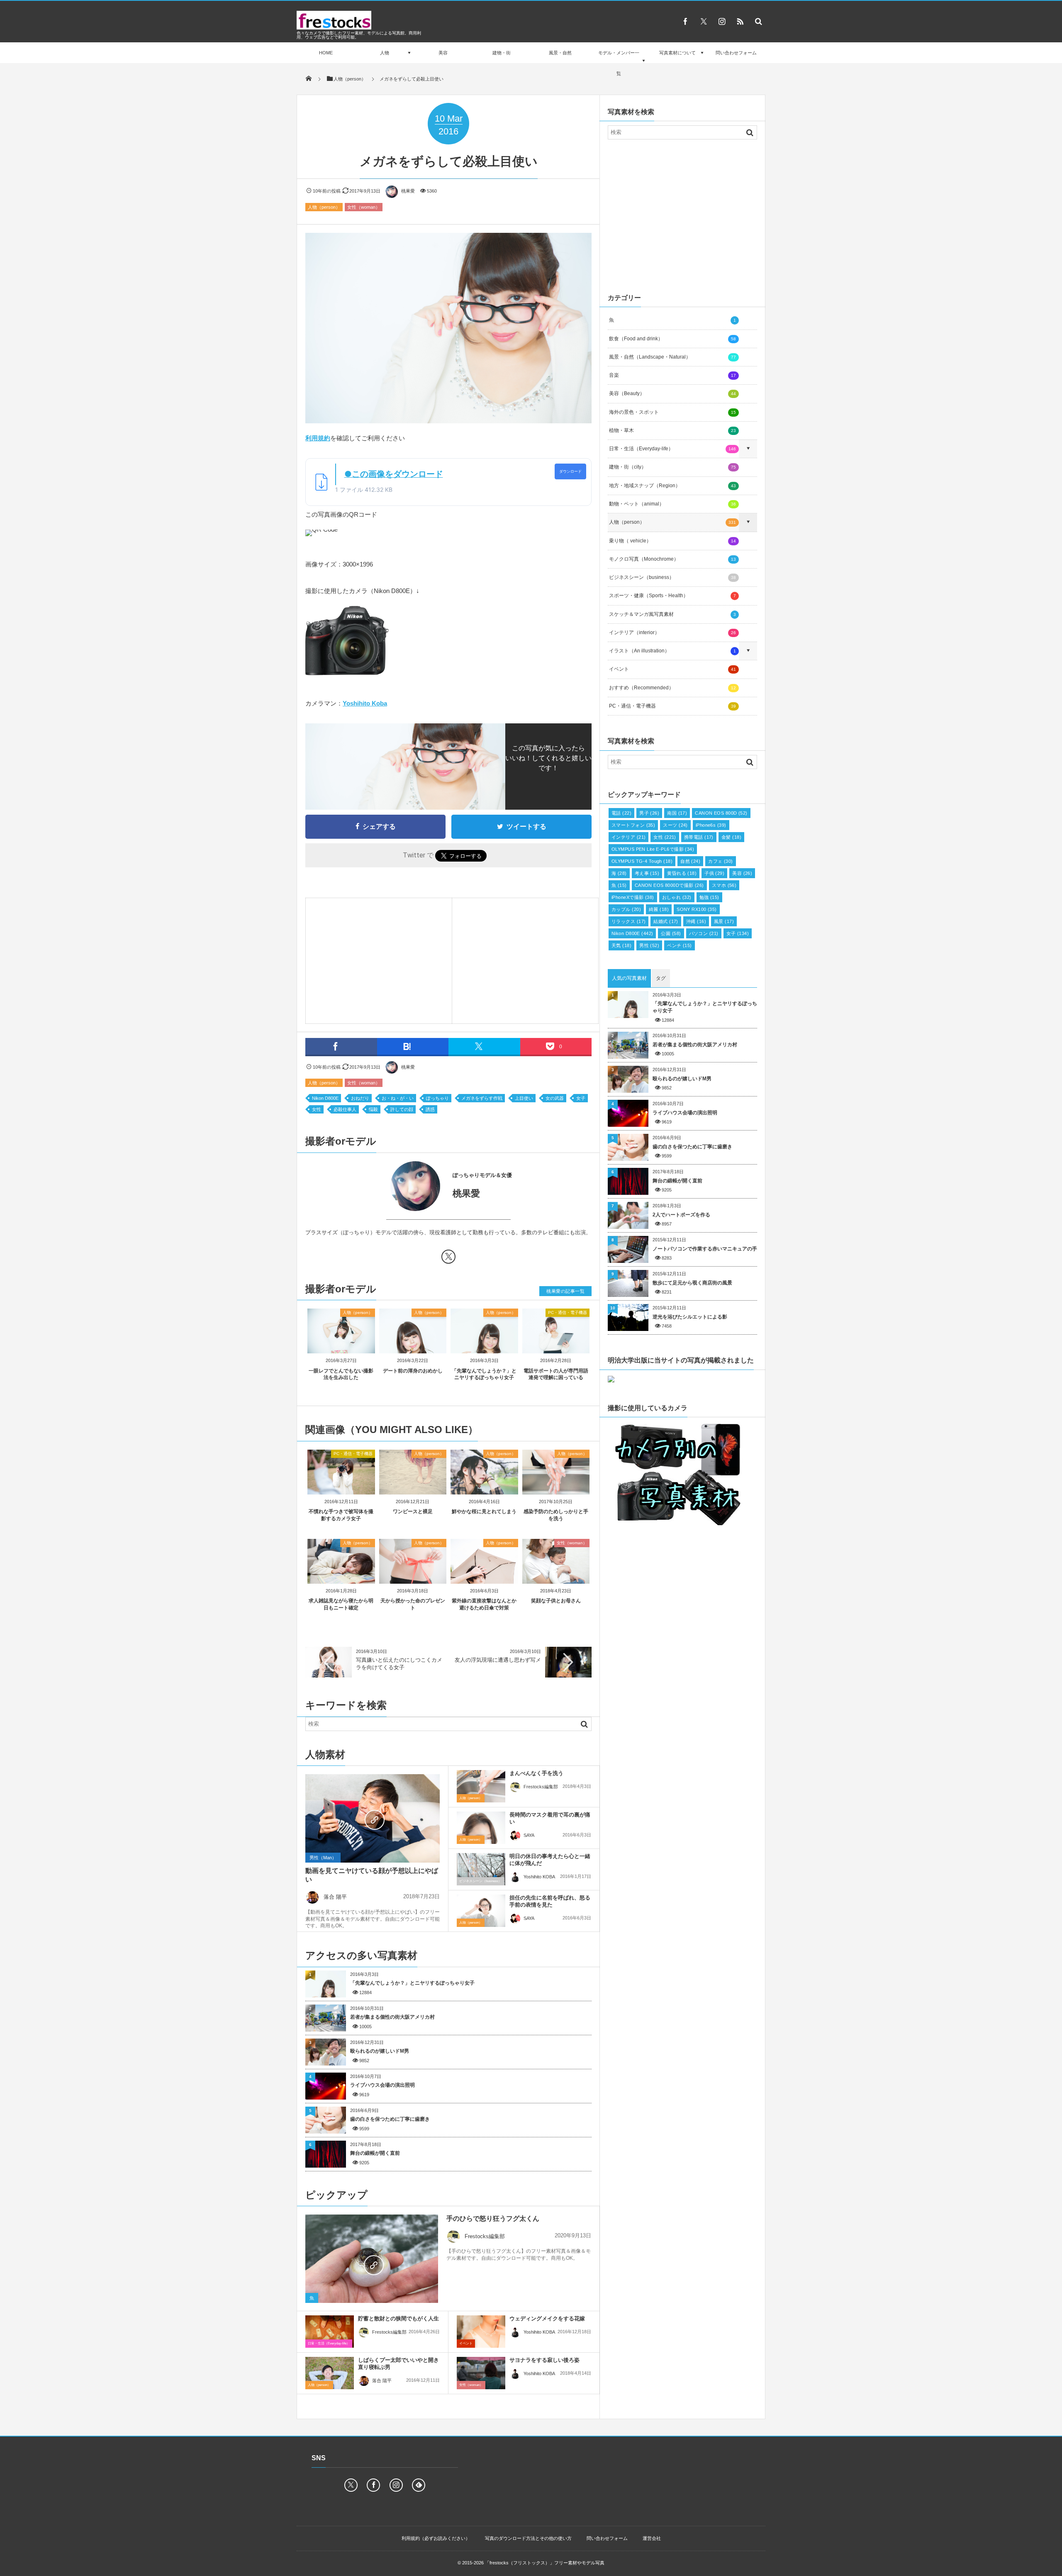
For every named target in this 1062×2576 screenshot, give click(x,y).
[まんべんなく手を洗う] (481, 1786)
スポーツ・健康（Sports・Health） (672, 596)
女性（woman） (364, 207)
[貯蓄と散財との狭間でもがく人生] (330, 2332)
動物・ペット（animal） (672, 504)
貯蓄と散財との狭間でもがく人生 (398, 2318)
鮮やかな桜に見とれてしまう (484, 1511)
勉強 (709, 897)
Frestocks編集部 (541, 1787)
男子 (649, 813)
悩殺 (373, 1109)
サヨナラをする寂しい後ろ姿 (544, 2360)
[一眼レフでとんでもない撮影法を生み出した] (341, 1347)
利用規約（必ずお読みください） (436, 2538)
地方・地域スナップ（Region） (672, 486)
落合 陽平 (335, 1897)
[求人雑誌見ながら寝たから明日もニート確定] (341, 1581)
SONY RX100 (697, 909)
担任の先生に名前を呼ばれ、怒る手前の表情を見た (550, 1901)
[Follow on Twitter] (704, 21)
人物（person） (324, 207)
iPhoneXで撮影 (633, 897)
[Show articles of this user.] (377, 1186)
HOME (326, 53)
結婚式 (666, 921)
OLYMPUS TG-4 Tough (642, 861)
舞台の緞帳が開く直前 (375, 2153)
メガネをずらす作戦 (482, 1098)
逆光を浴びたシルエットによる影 (690, 1317)
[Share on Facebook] (685, 21)
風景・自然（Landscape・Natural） (672, 357)
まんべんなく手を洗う (536, 1773)
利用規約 (318, 438)
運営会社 (652, 2538)
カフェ (721, 861)
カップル (626, 909)
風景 (724, 921)
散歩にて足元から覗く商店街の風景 (692, 1283)
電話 (621, 813)
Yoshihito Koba (365, 703)
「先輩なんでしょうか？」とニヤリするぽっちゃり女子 (412, 1983)
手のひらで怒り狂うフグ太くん (493, 2218)
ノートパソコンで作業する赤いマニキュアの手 (705, 1249)
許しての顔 (402, 1109)
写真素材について (677, 53)
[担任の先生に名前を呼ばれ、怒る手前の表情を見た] (481, 1911)
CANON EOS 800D (721, 813)
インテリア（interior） (672, 632)
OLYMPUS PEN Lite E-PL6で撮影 (653, 849)
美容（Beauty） (672, 393)
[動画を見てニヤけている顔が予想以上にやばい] (373, 1819)
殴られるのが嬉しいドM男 (380, 2051)
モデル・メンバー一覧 (619, 63)
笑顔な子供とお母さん (556, 1601)
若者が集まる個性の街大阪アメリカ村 (392, 2017)
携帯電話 (699, 837)
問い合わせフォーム (736, 53)
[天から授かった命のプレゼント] (413, 1581)
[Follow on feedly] (419, 2485)
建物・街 (502, 53)
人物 (385, 53)
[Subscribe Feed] (740, 21)
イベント (466, 2343)
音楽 (672, 375)
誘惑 (430, 1109)
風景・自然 (560, 53)
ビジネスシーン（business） (480, 1881)
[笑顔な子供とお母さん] (556, 1581)
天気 (621, 945)
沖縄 (696, 921)
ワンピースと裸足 (413, 1511)
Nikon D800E (325, 1098)
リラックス (628, 921)
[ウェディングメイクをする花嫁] (481, 2332)
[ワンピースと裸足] (413, 1491)
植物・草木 (672, 430)
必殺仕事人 (345, 1109)
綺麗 (659, 909)
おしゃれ (677, 897)
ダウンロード (570, 471)
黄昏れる (682, 873)
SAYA (529, 1835)
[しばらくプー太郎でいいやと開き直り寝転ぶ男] (330, 2373)
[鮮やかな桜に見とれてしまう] (484, 1491)
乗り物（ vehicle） (672, 541)
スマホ (724, 885)
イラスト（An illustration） (672, 651)
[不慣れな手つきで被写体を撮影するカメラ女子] (341, 1491)
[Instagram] (722, 21)
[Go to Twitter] (448, 1258)
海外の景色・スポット (672, 412)
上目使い (524, 1098)
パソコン (704, 933)
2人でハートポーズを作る (681, 1215)
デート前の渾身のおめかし (413, 1371)
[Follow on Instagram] (396, 2485)
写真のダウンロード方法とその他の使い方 (528, 2538)
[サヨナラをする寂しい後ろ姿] (481, 2373)
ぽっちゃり (437, 1098)
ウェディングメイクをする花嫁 (547, 2318)
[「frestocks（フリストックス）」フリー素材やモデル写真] (334, 27)
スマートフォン (633, 825)
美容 (443, 53)
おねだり (360, 1098)
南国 (677, 813)
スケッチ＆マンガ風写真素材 (672, 614)
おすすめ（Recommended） (672, 688)
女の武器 (555, 1098)
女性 (317, 1109)
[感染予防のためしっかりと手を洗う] (556, 1491)
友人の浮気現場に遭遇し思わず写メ (498, 1660)
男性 (649, 945)
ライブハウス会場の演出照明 (382, 2085)
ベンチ (680, 945)
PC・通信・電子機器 (568, 1312)
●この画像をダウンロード (394, 474)
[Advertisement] (379, 959)
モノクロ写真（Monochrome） (672, 559)
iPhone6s (711, 825)
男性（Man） (323, 1858)
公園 (671, 933)
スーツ (675, 825)
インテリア (628, 837)
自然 (690, 861)
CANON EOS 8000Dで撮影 (669, 885)
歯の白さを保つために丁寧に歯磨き (390, 2119)
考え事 (647, 873)
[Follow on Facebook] (373, 2485)
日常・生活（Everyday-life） (329, 2343)
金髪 (731, 837)
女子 (581, 1098)
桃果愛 (408, 191)
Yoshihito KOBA (539, 1877)
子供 (714, 873)
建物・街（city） (672, 467)
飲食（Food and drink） (672, 339)
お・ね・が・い (398, 1098)
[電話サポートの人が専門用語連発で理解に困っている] (556, 1347)
